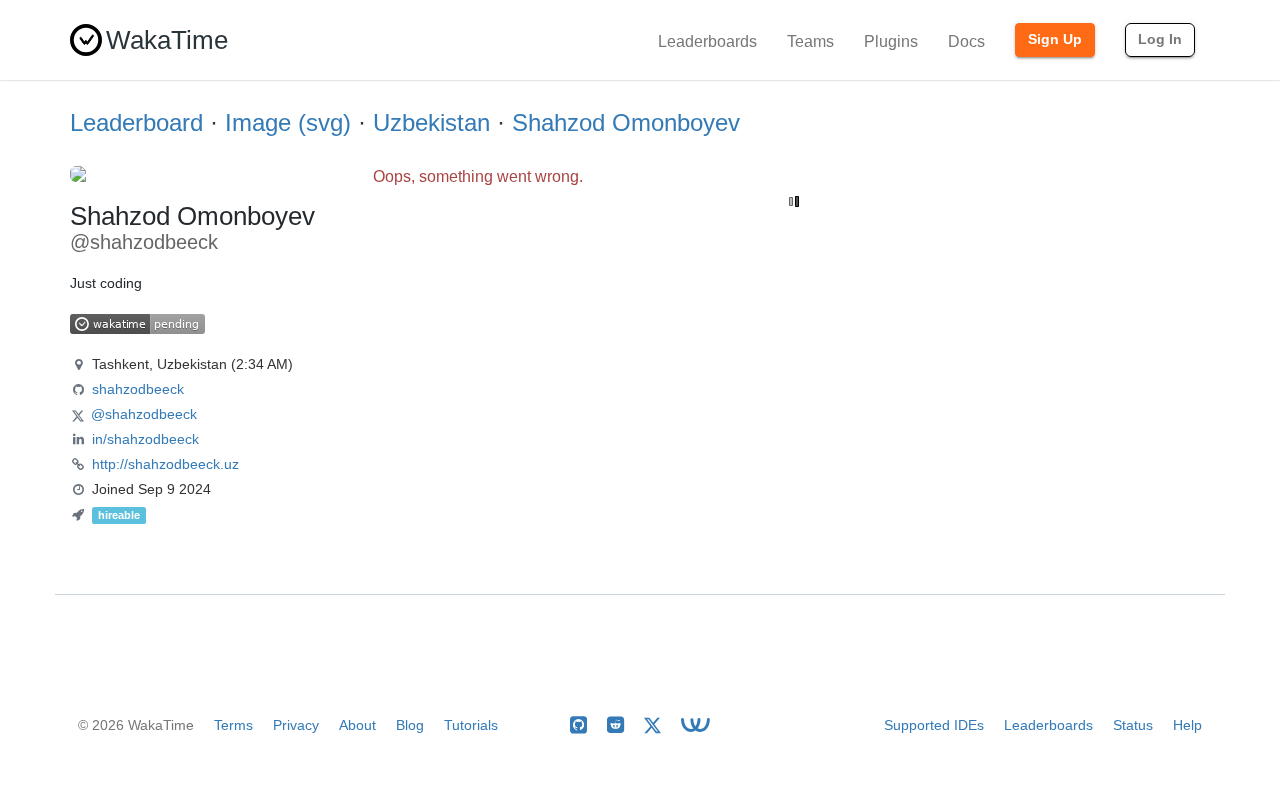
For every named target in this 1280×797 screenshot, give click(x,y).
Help (1187, 725)
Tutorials (471, 725)
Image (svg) (288, 122)
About (357, 725)
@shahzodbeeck (144, 414)
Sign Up (1055, 39)
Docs (966, 41)
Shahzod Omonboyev (626, 122)
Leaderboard (136, 122)
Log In (1160, 39)
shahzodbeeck (138, 389)
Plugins (891, 41)
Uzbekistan (431, 122)
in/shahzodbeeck (145, 439)
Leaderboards (707, 41)
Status (1133, 725)
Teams (810, 41)
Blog (410, 725)
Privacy (296, 725)
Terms (233, 725)
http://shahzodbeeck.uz (165, 464)
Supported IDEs (934, 725)
